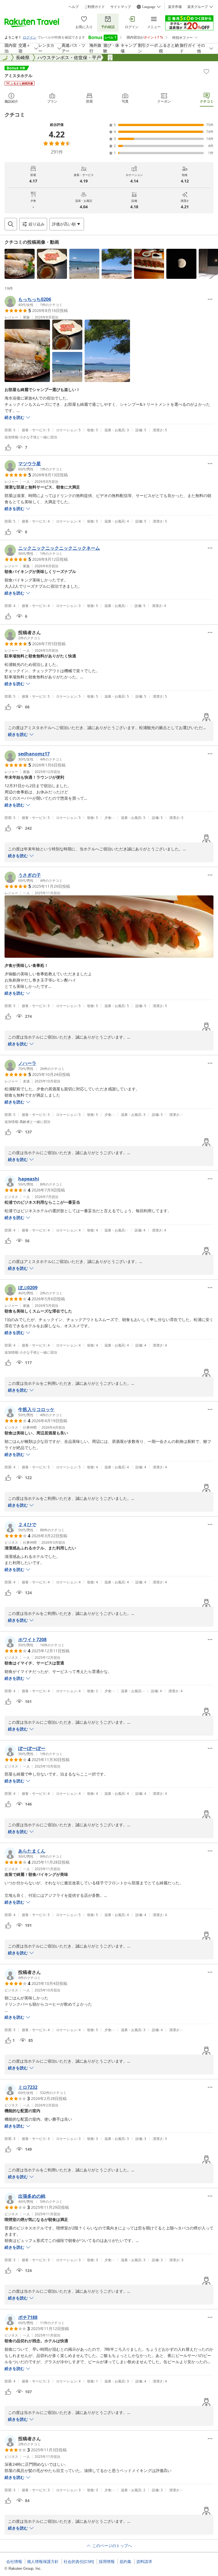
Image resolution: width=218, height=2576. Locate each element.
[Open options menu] (210, 299)
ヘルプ (74, 7)
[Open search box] (11, 224)
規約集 (125, 2562)
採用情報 (107, 2562)
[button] (20, 264)
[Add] (206, 71)
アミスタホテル (18, 76)
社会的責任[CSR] (79, 2562)
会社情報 (14, 2562)
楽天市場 (175, 7)
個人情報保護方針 (43, 2562)
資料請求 (144, 2562)
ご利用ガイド (95, 7)
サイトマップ (121, 7)
